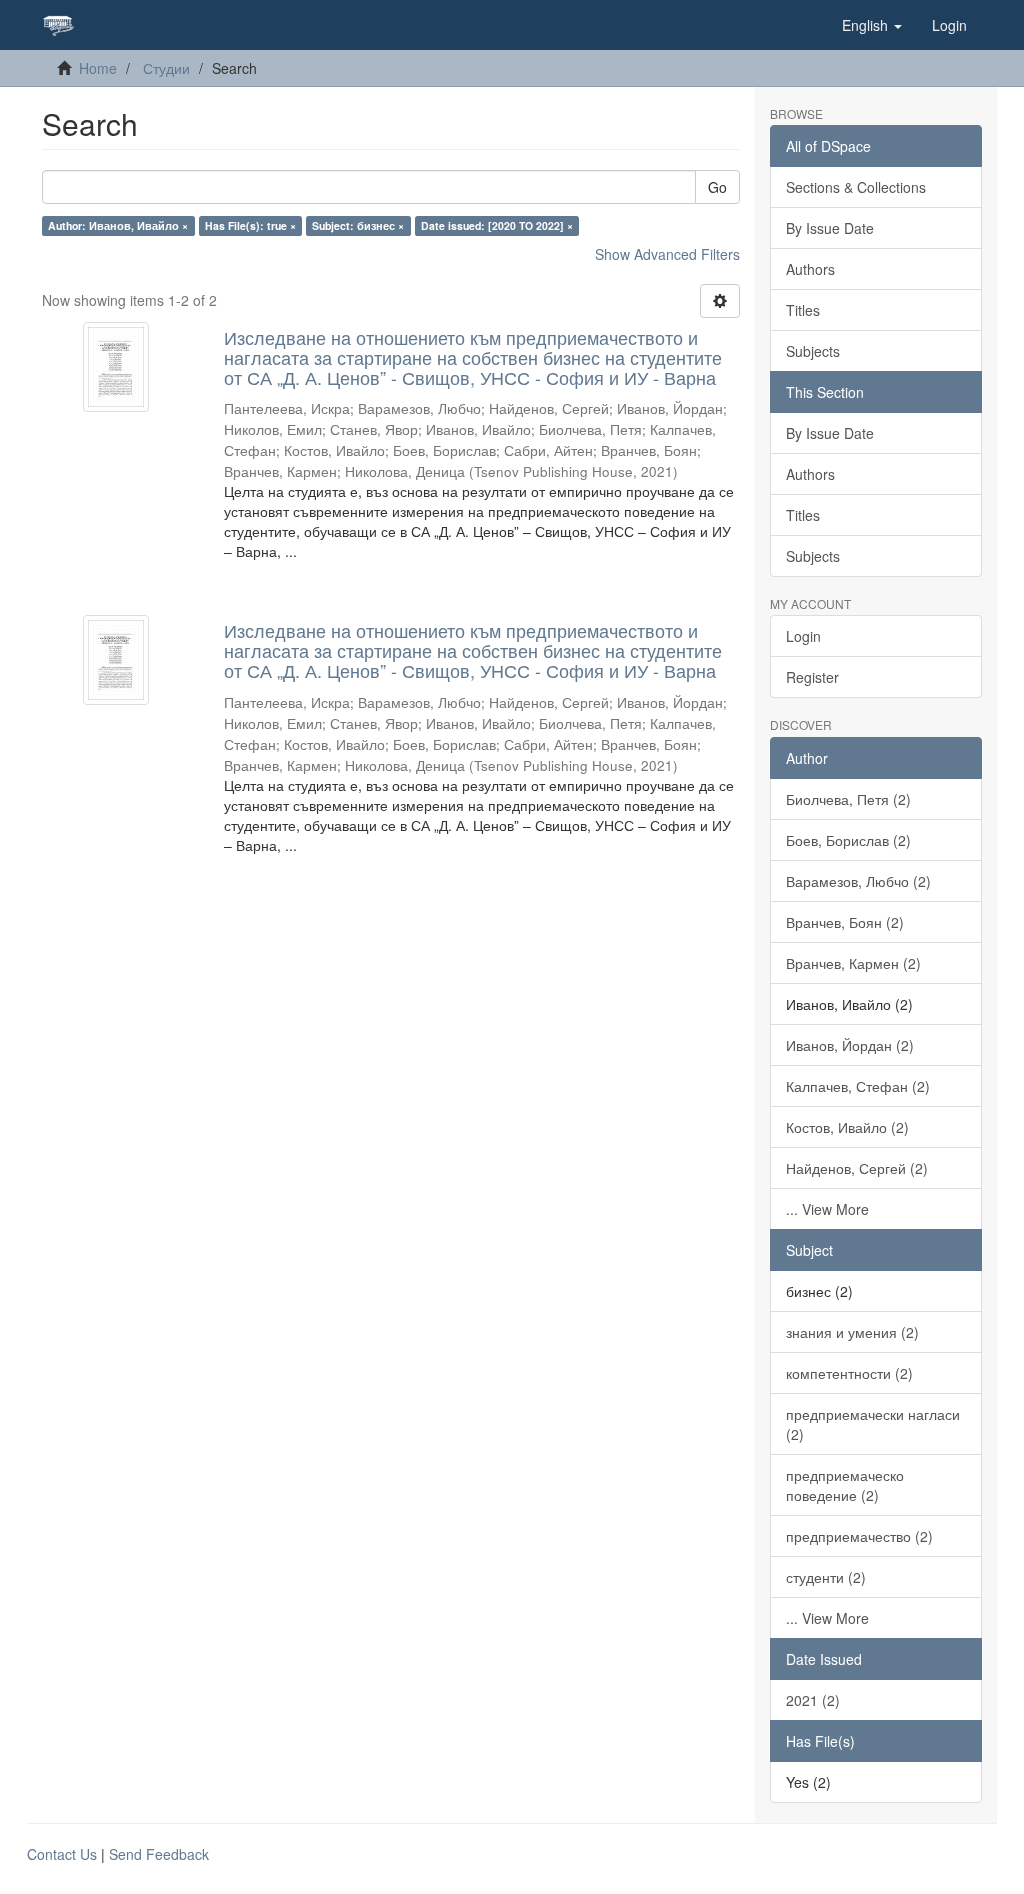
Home (98, 68)
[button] (872, 25)
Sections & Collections (856, 187)
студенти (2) (826, 1577)
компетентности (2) (849, 1373)
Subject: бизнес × (358, 225)
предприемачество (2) (859, 1536)
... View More (827, 1209)
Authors (810, 269)
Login (803, 636)
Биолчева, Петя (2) (848, 799)
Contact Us (62, 1854)
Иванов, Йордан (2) (850, 1045)
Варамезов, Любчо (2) (858, 881)
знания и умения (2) (852, 1332)
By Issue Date (830, 228)
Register (812, 677)
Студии (166, 68)
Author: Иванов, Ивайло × (118, 225)
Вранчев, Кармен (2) (853, 963)
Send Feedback (159, 1854)
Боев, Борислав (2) (848, 840)
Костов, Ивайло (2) (847, 1127)
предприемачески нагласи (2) (873, 1424)
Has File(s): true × (250, 225)
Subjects (813, 351)
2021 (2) (813, 1700)
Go (717, 187)
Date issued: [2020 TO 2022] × (497, 225)
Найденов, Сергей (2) (857, 1168)
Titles (803, 310)
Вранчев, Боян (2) (845, 922)
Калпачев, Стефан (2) (858, 1086)
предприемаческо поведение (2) (845, 1485)
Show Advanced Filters (667, 254)
